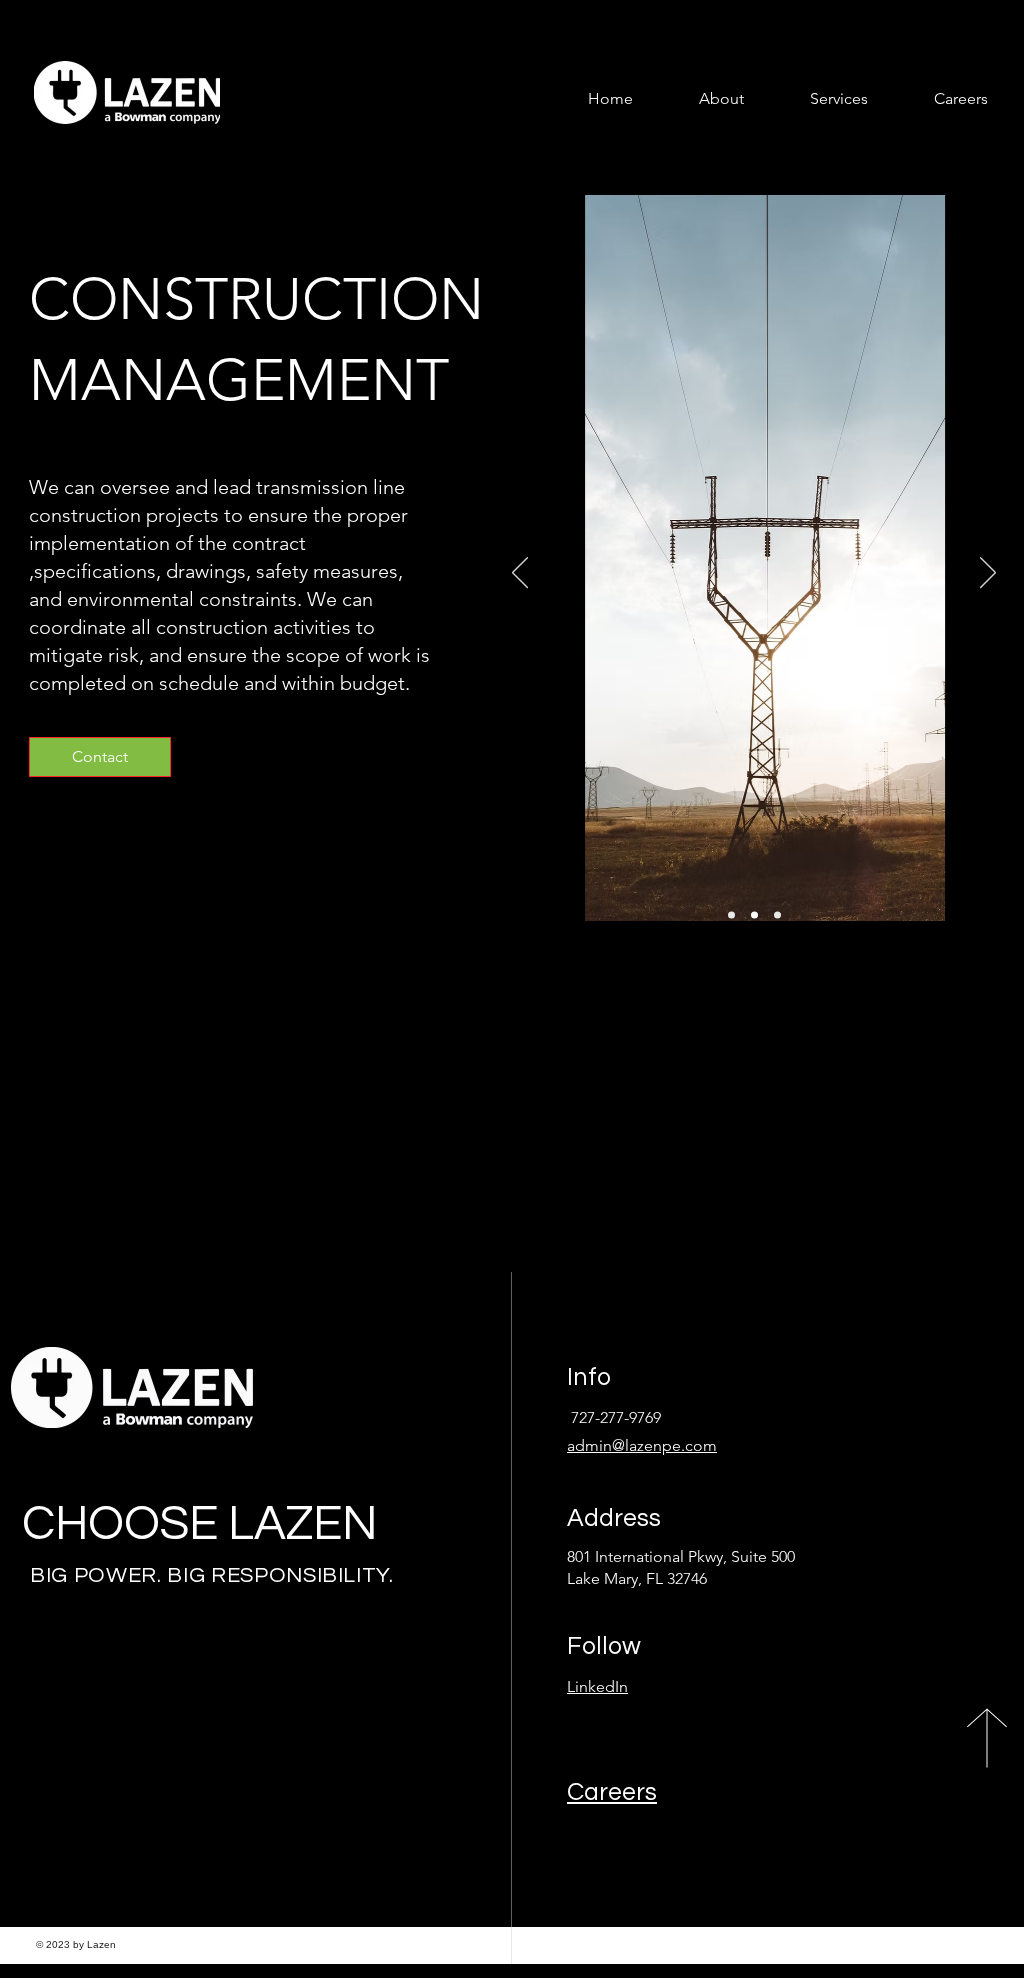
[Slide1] (731, 915)
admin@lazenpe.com (642, 1445)
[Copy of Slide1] (754, 915)
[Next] (988, 574)
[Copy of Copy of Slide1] (777, 915)
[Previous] (520, 574)
